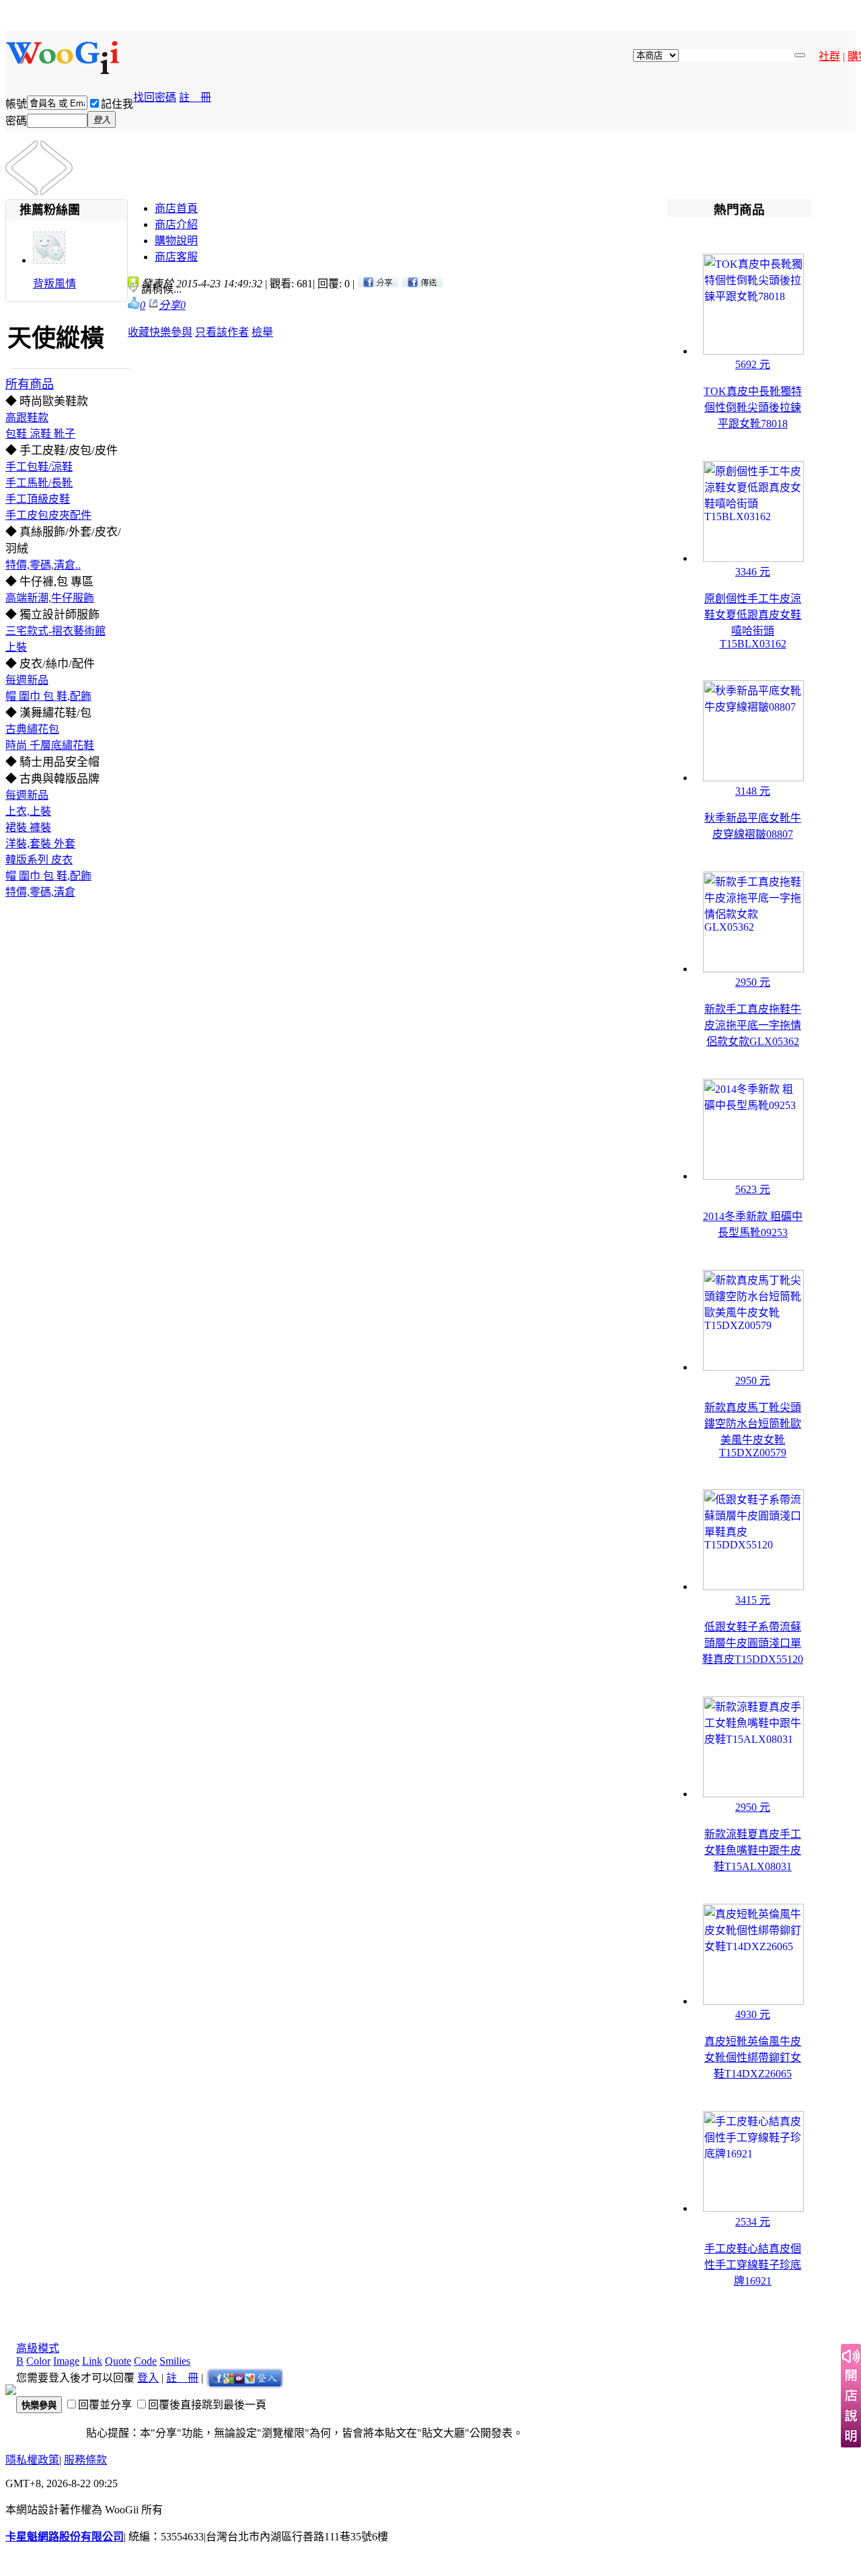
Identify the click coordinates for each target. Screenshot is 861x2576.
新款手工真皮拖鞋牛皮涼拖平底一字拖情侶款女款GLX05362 (753, 1025)
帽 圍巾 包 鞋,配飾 (48, 696)
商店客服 (176, 257)
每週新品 (27, 680)
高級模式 (38, 2348)
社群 (829, 56)
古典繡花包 (32, 729)
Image (66, 2361)
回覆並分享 (105, 2405)
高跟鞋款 (27, 418)
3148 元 (753, 791)
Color (38, 2361)
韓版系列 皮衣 (39, 860)
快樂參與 (171, 332)
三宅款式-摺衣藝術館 (55, 631)
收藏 (139, 332)
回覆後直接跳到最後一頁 (207, 2405)
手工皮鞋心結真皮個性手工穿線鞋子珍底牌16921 (753, 2265)
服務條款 (85, 2460)
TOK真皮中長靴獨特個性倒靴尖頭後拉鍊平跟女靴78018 (753, 407)
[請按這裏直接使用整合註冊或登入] (245, 2378)
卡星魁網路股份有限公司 (65, 2537)
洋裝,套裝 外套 (40, 844)
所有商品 (30, 384)
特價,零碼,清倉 (40, 892)
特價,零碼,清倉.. (43, 565)
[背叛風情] (49, 260)
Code (145, 2361)
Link (92, 2361)
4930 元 (753, 2014)
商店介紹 (176, 224)
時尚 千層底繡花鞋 (50, 745)
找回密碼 (155, 97)
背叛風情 (54, 284)
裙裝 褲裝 (28, 827)
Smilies (175, 2361)
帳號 (16, 104)
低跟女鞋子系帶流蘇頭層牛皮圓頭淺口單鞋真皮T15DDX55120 (753, 1643)
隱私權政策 (32, 2460)
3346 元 (753, 572)
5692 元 (753, 364)
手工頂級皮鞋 (38, 499)
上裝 (16, 647)
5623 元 (753, 1189)
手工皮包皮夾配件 (48, 515)
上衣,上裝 (28, 811)
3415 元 (753, 1600)
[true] (800, 55)
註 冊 (195, 97)
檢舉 (262, 332)
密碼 (16, 121)
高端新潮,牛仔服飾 (50, 598)
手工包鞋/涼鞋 (39, 467)
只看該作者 (222, 332)
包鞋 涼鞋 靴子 (40, 434)
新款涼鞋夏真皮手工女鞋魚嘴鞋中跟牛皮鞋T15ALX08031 (753, 1850)
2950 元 (753, 982)
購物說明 (176, 241)
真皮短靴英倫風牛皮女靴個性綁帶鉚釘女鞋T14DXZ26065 (753, 2058)
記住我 (117, 104)
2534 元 (753, 2222)
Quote (118, 2361)
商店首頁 (176, 208)
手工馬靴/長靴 (39, 483)
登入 (148, 2378)
